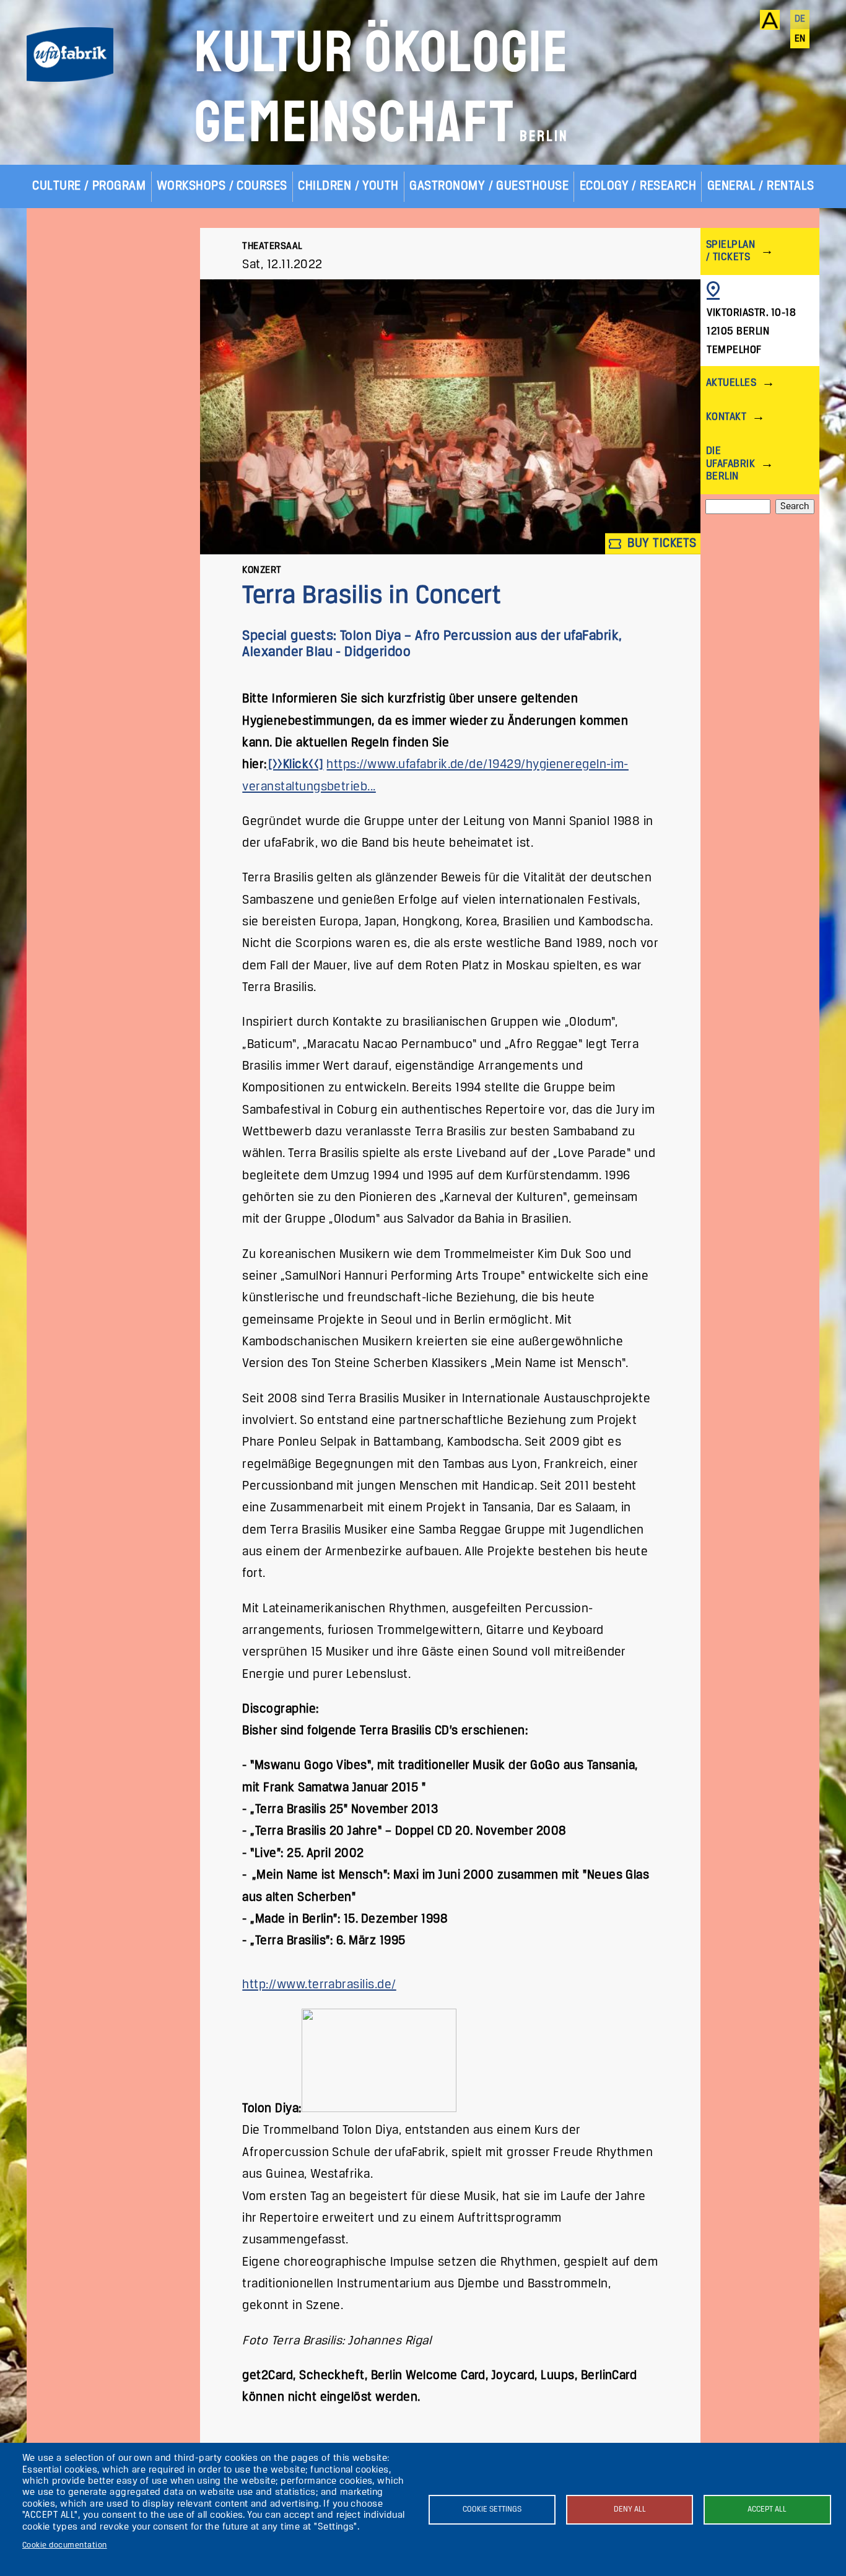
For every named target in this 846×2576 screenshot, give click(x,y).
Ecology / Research (638, 186)
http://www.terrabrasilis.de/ (319, 1985)
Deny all (630, 2509)
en (800, 39)
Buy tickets (661, 544)
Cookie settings (492, 2509)
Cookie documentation (65, 2545)
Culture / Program (89, 186)
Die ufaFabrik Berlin (730, 464)
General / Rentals (761, 186)
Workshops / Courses (222, 186)
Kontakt (726, 417)
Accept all (767, 2509)
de (800, 19)
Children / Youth (348, 186)
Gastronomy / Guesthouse (489, 186)
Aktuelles (731, 383)
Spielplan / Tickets (730, 251)
